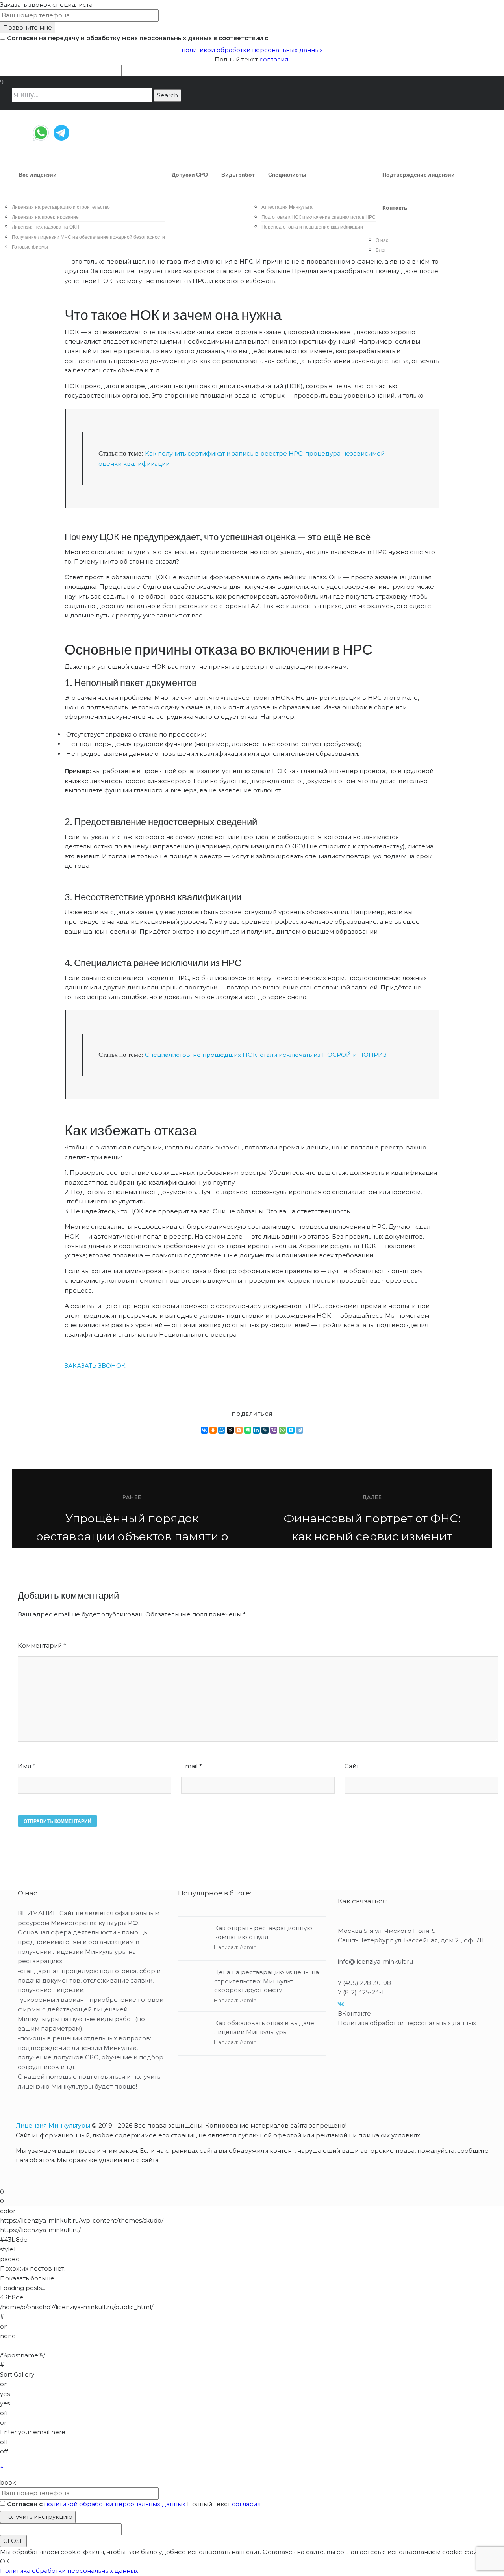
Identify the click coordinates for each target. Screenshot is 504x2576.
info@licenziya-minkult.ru (375, 1961)
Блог (381, 250)
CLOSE (13, 2541)
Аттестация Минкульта (287, 207)
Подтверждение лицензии (419, 175)
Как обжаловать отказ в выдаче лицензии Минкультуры (264, 2027)
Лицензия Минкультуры (53, 2125)
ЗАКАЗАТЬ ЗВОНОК (95, 1366)
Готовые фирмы (30, 247)
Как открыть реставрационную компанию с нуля (263, 1932)
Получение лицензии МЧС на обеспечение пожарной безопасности (88, 237)
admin (248, 1947)
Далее (372, 1497)
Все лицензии (38, 175)
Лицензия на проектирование (45, 217)
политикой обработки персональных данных (252, 50)
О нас (382, 240)
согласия (274, 59)
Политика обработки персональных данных (407, 2023)
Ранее (132, 1497)
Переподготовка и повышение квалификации (312, 227)
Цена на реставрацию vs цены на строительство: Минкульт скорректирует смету (267, 1981)
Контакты (396, 208)
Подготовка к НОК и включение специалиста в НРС (319, 217)
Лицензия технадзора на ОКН (45, 227)
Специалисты (287, 175)
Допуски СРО (190, 175)
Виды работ (238, 175)
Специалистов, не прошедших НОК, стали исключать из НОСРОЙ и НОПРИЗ (266, 1055)
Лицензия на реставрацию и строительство (61, 207)
